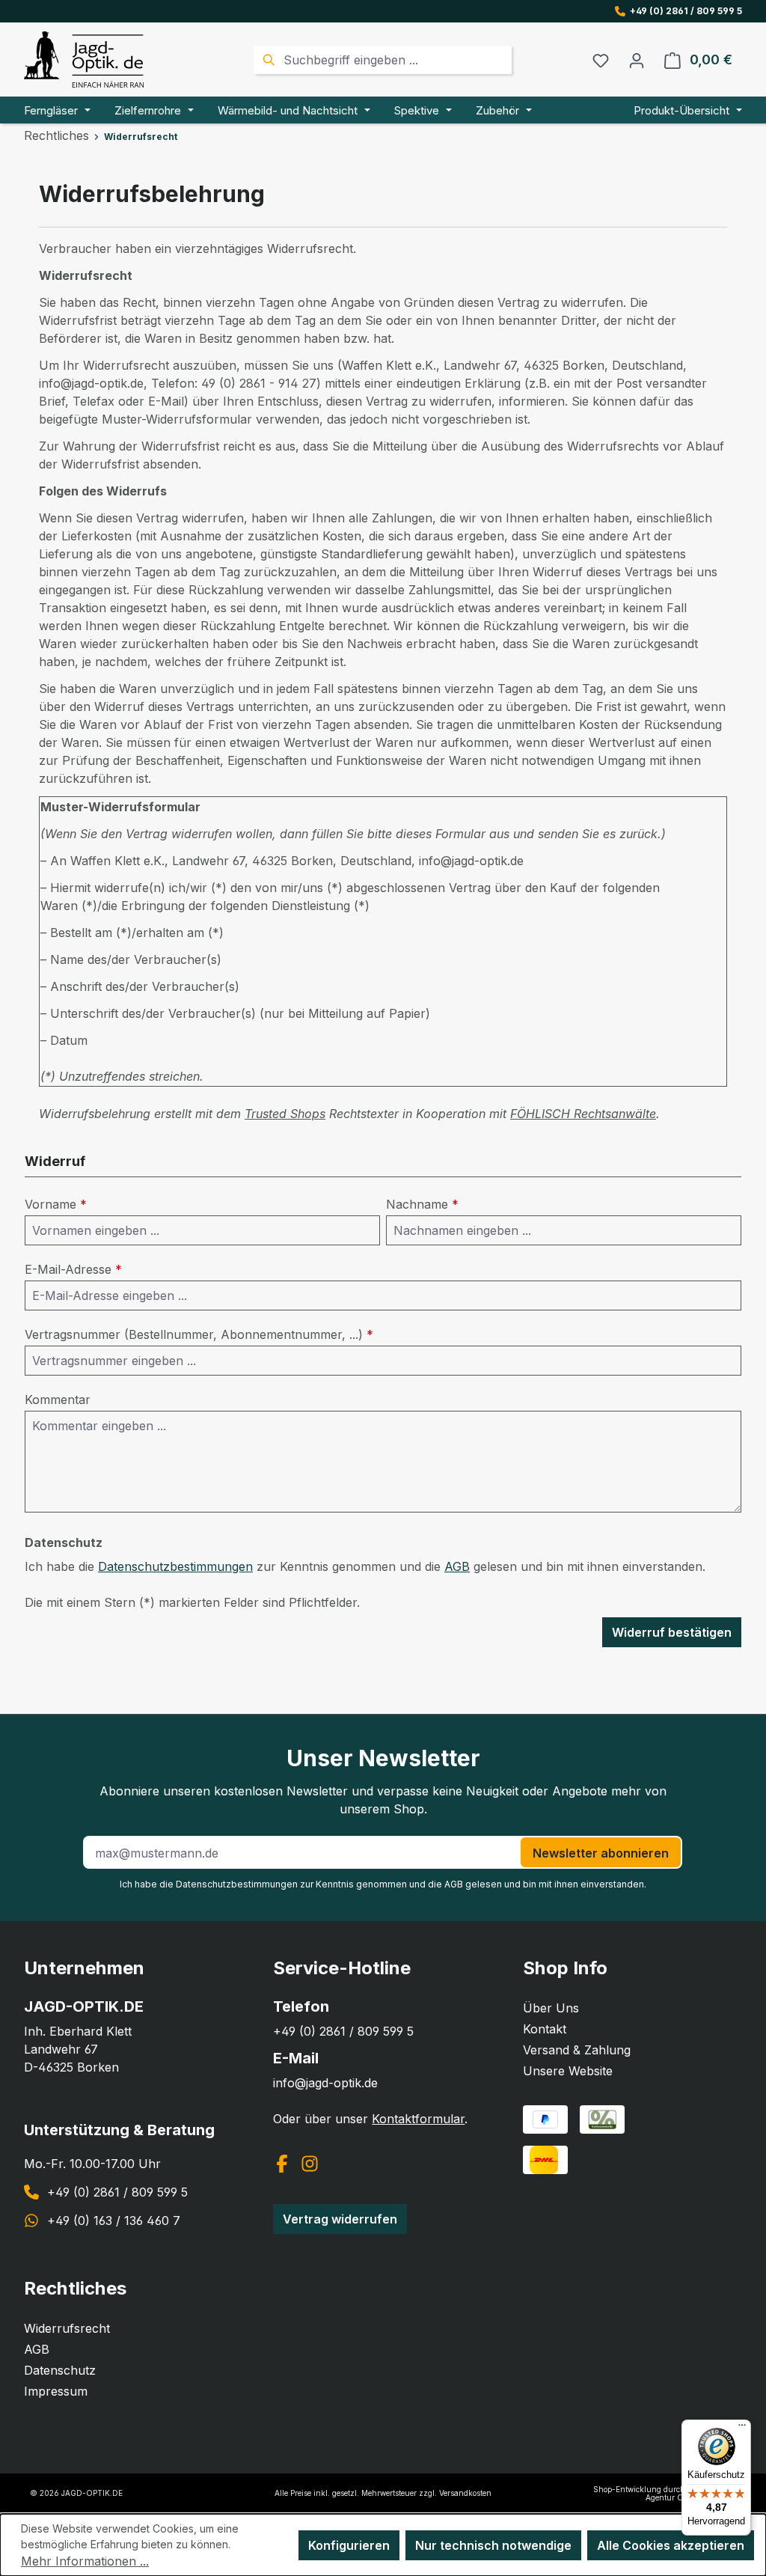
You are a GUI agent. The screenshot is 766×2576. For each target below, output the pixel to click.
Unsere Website (568, 2071)
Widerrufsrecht (67, 2328)
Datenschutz (60, 2370)
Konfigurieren (349, 2545)
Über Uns (551, 2008)
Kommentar (58, 1400)
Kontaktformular (418, 2119)
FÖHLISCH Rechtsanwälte (583, 1114)
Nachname (422, 1204)
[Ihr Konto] (637, 60)
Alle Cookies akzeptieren (671, 2545)
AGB (457, 1566)
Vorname (56, 1204)
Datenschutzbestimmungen (175, 1566)
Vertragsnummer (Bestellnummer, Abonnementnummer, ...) (199, 1334)
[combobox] (396, 60)
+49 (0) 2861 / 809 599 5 (686, 11)
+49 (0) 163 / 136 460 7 (114, 2221)
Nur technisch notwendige (493, 2545)
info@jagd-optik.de (325, 2083)
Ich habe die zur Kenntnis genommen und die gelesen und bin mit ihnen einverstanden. (383, 1884)
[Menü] (742, 2429)
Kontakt (545, 2029)
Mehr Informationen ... (85, 2561)
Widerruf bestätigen (672, 1632)
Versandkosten (465, 2493)
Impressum (56, 2391)
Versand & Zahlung (577, 2050)
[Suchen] (267, 60)
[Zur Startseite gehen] (84, 59)
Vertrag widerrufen (340, 2219)
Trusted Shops (285, 1114)
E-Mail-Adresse (73, 1269)
